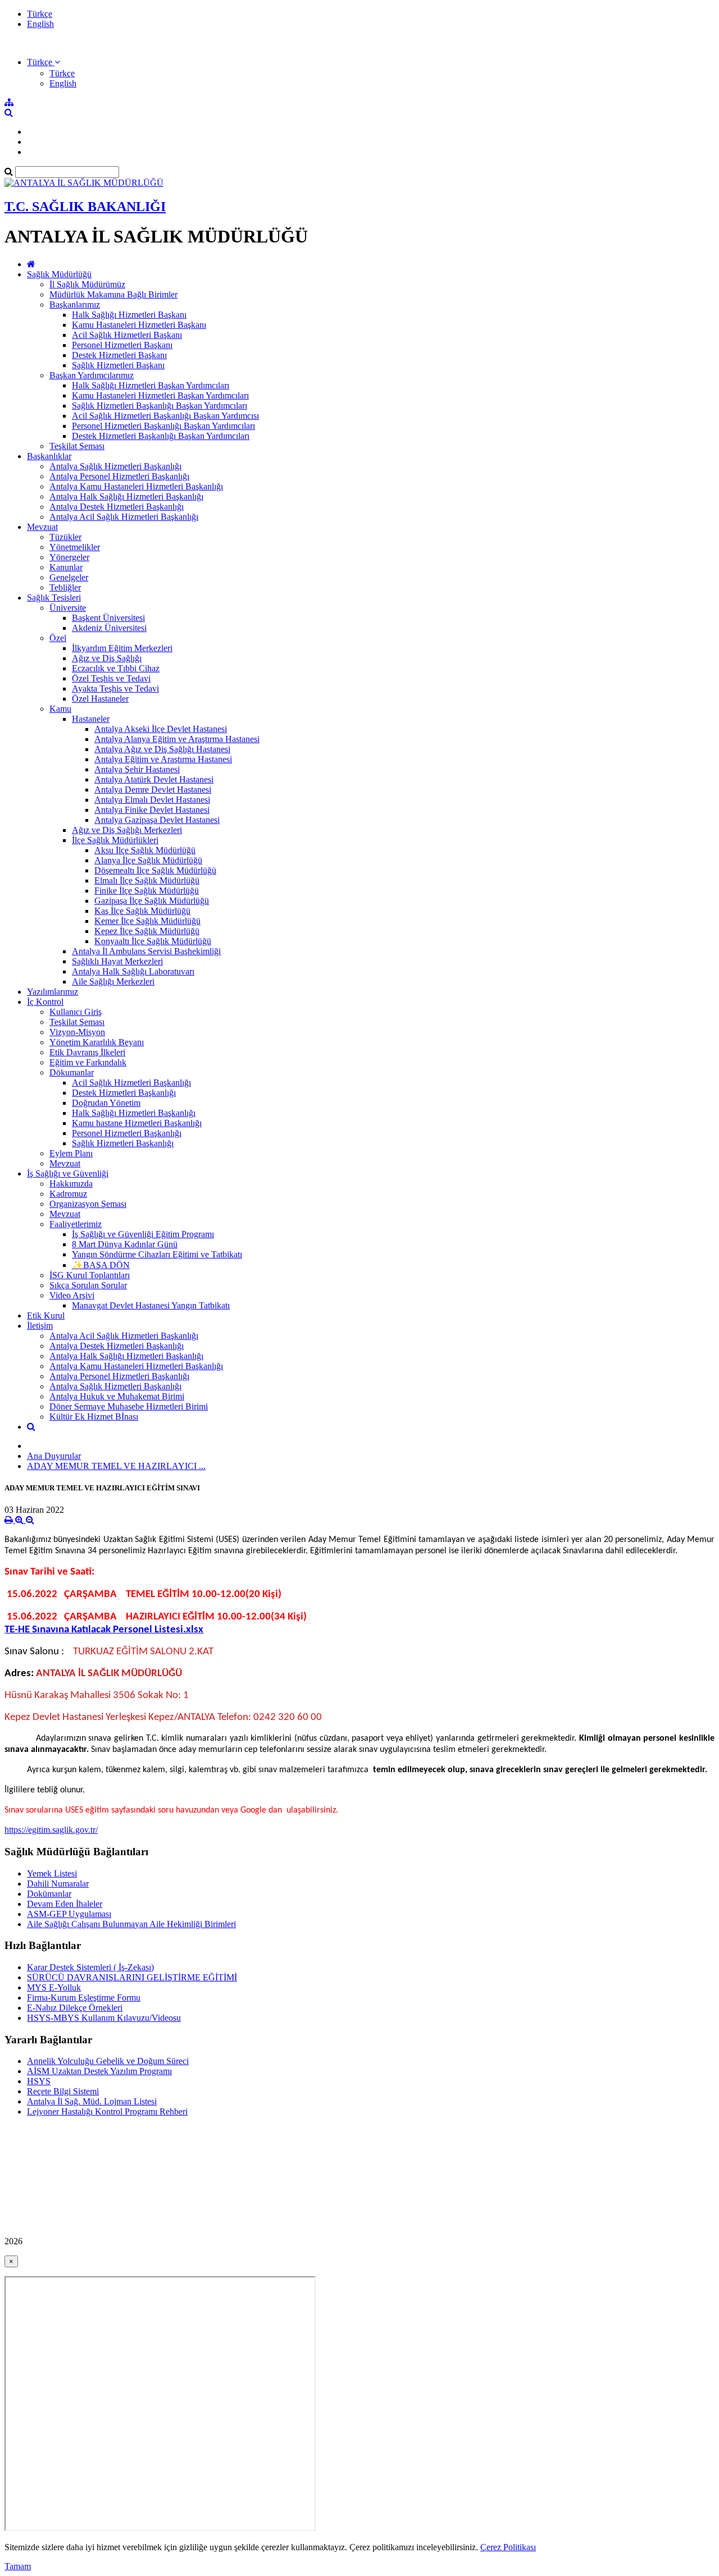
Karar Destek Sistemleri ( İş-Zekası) (90, 1967)
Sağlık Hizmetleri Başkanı (118, 365)
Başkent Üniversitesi (108, 618)
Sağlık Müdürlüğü (59, 274)
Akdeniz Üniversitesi (109, 628)
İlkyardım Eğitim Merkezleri (122, 648)
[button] (44, 62)
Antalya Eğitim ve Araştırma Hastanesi (163, 759)
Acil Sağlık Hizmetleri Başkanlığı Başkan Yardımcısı (165, 416)
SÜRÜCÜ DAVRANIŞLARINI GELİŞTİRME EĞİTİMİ (132, 1977)
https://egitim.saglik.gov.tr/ (51, 1830)
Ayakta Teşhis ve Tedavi (115, 688)
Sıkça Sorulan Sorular (88, 1285)
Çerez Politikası (508, 2547)
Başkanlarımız (75, 305)
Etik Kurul (46, 1316)
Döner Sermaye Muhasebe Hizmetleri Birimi (129, 1406)
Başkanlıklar (49, 456)
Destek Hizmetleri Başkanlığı (124, 1093)
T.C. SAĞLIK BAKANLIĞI (85, 207)
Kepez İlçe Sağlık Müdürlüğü (147, 931)
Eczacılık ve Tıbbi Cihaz (116, 668)
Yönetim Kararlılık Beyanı (97, 1042)
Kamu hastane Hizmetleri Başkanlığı (137, 1123)
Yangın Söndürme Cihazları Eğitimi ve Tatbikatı (157, 1254)
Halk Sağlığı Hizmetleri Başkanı (129, 315)
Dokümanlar (49, 1894)
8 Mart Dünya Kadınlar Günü (125, 1244)
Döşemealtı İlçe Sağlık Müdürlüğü (155, 870)
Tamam (18, 2566)
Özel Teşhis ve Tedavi (111, 678)
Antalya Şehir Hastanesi (137, 769)
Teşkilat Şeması (77, 446)
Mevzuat (42, 527)
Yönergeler (69, 557)
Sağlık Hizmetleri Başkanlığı (123, 1143)
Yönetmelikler (75, 547)
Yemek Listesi (52, 1873)
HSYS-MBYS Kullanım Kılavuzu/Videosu (104, 2018)
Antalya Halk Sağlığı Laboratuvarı (133, 971)
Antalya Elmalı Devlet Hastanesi (152, 800)
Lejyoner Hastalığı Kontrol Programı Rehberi (107, 2111)
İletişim (40, 1326)
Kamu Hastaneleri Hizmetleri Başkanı (139, 325)
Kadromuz (68, 1194)
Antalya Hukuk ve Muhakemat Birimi (117, 1396)
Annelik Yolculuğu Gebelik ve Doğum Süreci (108, 2061)
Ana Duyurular (54, 1456)
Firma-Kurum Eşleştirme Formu (84, 1998)
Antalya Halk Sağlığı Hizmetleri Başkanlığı (126, 497)
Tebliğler (65, 587)
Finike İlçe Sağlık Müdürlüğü (147, 891)
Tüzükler (65, 537)
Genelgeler (69, 577)
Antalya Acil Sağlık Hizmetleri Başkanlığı (124, 517)
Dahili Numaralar (58, 1884)
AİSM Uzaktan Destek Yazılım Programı (99, 2071)
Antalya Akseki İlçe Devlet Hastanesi (161, 729)
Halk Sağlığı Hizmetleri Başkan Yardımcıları (151, 385)
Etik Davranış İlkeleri (87, 1052)
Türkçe (40, 14)
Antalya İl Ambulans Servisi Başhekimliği (146, 951)
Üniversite (68, 608)
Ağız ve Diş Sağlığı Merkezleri (127, 830)
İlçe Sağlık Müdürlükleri (115, 840)
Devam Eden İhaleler (65, 1904)
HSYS (39, 2081)
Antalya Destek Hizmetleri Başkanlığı (117, 507)
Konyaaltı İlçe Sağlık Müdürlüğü (153, 941)
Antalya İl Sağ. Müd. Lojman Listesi (92, 2101)
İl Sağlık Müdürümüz (87, 284)
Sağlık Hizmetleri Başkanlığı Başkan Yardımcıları (160, 406)
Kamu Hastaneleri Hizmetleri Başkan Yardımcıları (160, 395)
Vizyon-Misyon (77, 1032)
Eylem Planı (71, 1153)
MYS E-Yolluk (54, 1987)
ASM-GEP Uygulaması (69, 1914)
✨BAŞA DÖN (101, 1265)
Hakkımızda (71, 1184)
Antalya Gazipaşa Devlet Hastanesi (157, 820)
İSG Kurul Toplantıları (90, 1275)
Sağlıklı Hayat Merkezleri (117, 961)
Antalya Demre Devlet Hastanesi (153, 790)
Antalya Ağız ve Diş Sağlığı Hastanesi (162, 749)
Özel (58, 638)
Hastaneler (91, 719)
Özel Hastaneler (100, 699)
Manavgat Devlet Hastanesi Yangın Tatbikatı (151, 1305)
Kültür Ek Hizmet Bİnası (94, 1417)
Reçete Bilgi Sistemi (63, 2091)
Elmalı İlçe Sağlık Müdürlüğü (147, 880)
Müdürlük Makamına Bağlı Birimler (113, 294)
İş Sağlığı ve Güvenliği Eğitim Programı (143, 1234)
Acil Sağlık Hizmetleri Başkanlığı (131, 1083)
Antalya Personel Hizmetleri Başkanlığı (119, 476)
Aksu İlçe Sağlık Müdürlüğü (145, 850)
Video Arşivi (72, 1295)
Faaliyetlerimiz (76, 1224)
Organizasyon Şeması (88, 1204)
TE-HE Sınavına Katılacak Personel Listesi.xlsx (104, 1630)
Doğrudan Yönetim (106, 1103)
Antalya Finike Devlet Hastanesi (152, 810)
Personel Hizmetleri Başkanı (122, 345)
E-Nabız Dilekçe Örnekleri (75, 2008)
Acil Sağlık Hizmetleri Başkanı (127, 335)
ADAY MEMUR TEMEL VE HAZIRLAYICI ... (116, 1466)
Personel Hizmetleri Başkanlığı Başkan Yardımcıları (163, 426)
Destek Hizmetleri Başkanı (119, 355)
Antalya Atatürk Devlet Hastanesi (154, 779)
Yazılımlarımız (53, 992)
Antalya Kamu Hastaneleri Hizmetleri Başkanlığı (136, 486)
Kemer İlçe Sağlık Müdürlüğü (147, 921)
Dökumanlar (72, 1072)
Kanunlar (66, 567)
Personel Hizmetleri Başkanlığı (127, 1133)
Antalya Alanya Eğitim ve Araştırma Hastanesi (177, 739)
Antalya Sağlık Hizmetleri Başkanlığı (115, 466)
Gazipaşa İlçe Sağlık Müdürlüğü (152, 901)
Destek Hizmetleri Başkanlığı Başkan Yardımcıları (161, 436)
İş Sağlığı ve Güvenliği (68, 1173)
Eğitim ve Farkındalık (88, 1062)
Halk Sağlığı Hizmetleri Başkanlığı (134, 1113)
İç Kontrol (45, 1002)
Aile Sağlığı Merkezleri (113, 982)
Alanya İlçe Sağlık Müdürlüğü (148, 860)
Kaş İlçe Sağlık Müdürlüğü (142, 911)
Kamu (60, 709)
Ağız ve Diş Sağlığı (107, 658)
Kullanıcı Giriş (76, 1012)
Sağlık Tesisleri (54, 598)
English (40, 24)
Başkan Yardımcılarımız (92, 375)
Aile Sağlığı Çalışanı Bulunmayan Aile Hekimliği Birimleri (131, 1924)
